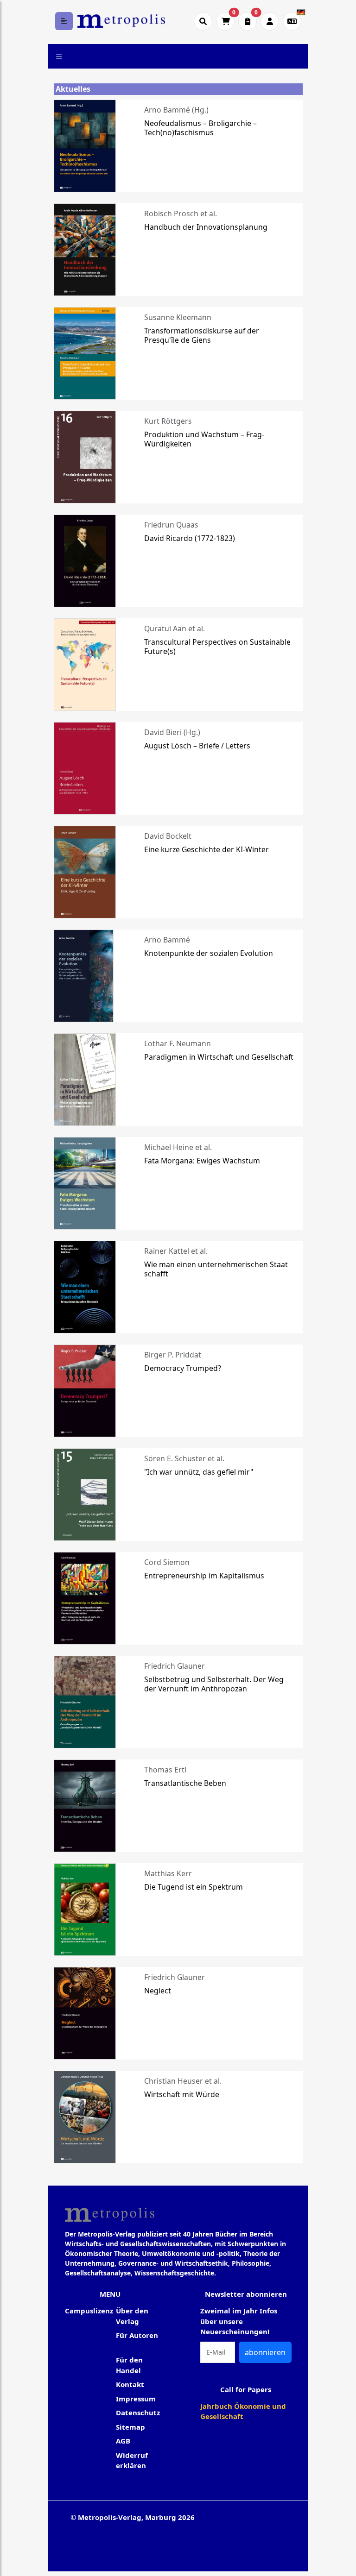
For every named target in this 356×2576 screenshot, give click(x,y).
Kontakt (130, 2384)
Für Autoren (137, 2335)
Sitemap (130, 2427)
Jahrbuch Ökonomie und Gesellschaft (243, 2411)
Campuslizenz (89, 2311)
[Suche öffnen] (203, 21)
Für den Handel (129, 2365)
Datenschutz (138, 2413)
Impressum (136, 2399)
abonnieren (265, 2352)
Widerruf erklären (132, 2460)
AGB (123, 2441)
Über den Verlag (132, 2316)
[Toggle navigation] (59, 56)
